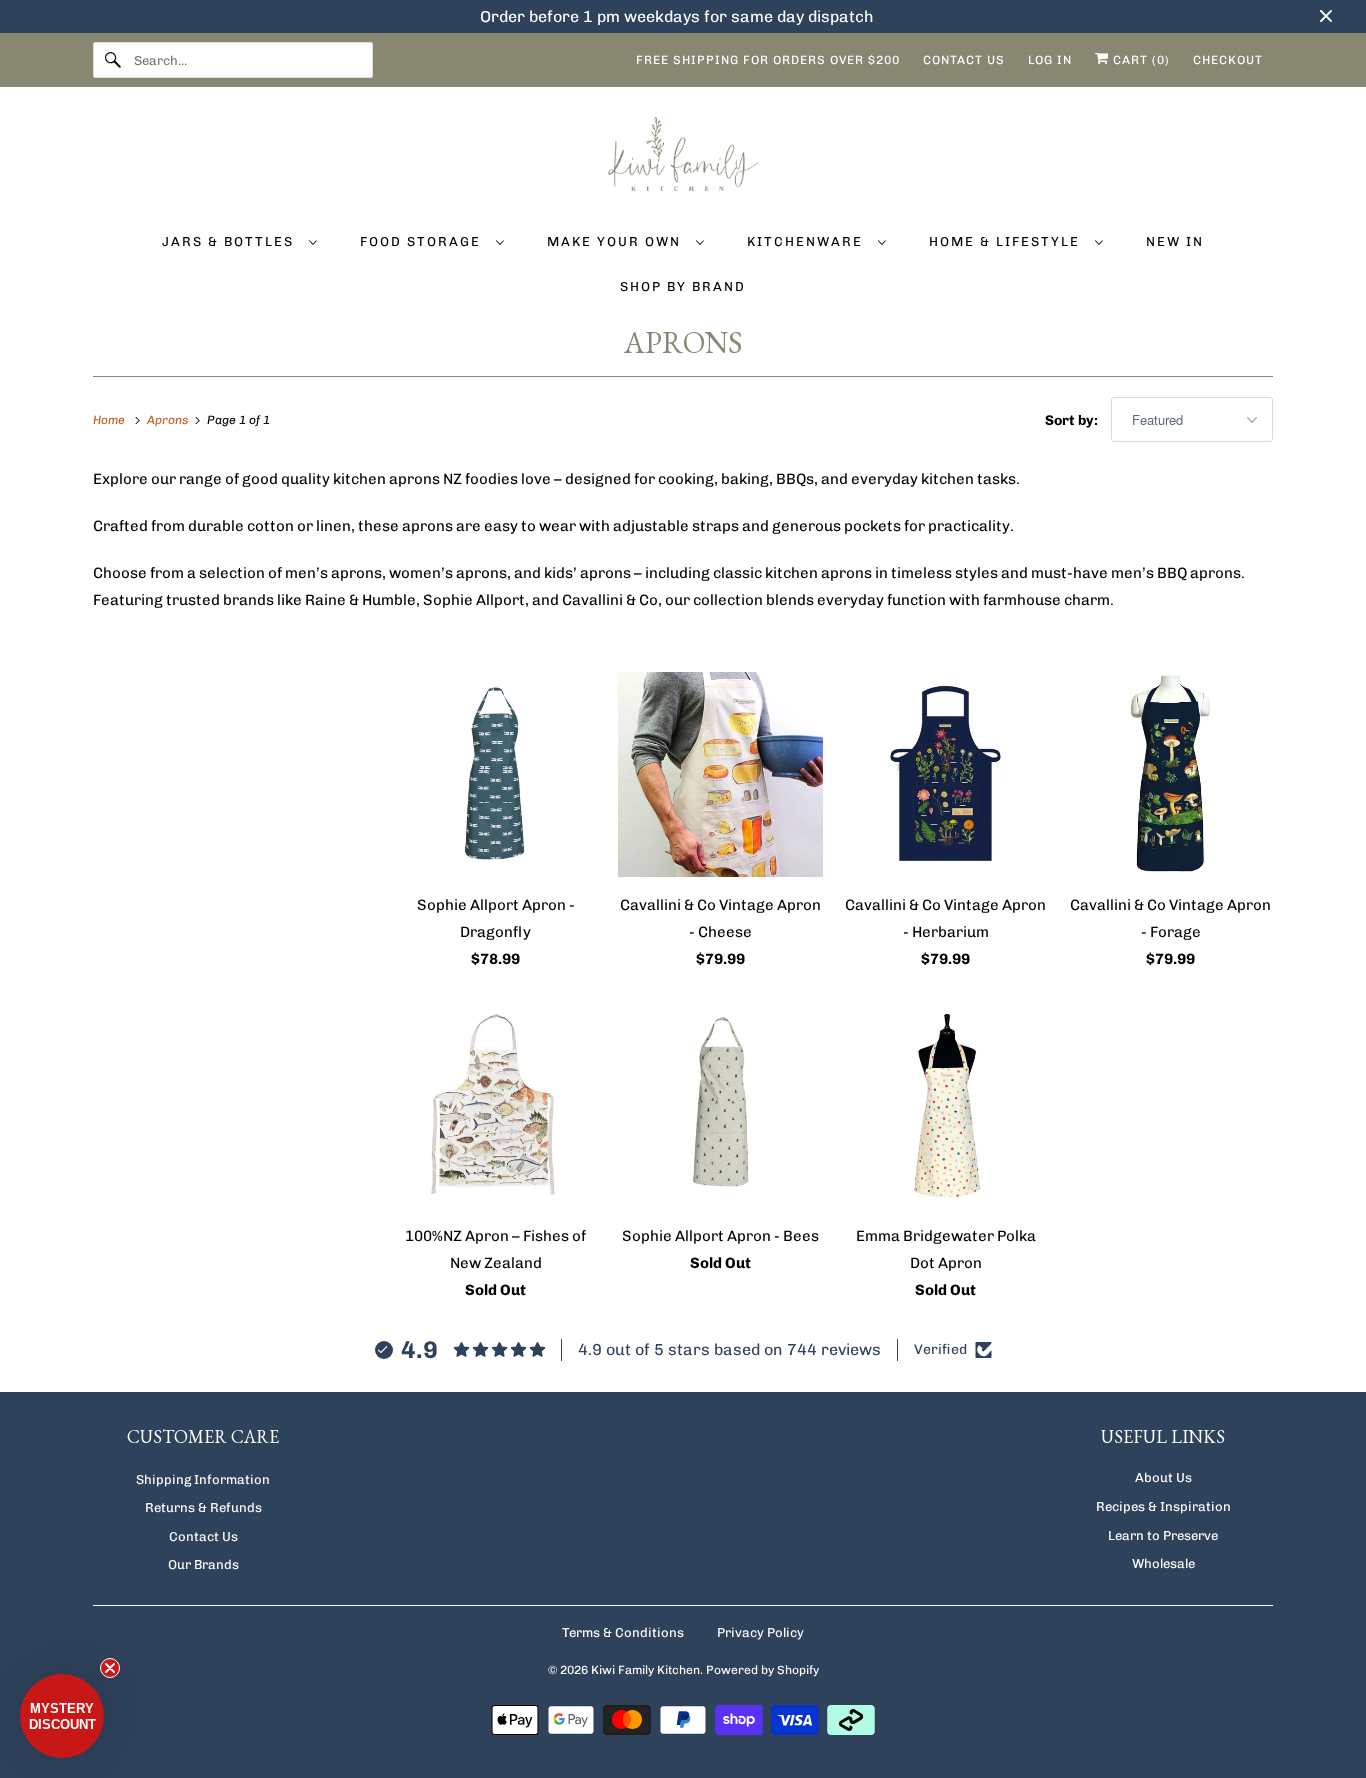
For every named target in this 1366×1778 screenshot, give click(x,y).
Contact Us (203, 1536)
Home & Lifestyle (1007, 241)
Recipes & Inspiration (1163, 1506)
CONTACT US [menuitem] (964, 60)
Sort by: (1073, 420)
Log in (1050, 60)
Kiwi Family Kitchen (645, 1670)
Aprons (683, 342)
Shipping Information (203, 1479)
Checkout (1228, 60)
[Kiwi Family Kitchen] (683, 157)
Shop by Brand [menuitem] (683, 286)
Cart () (1139, 60)
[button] (62, 1716)
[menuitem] (239, 240)
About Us (1163, 1477)
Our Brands (203, 1564)
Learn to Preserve (1163, 1535)
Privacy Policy (760, 1632)
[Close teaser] (110, 1668)
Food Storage (423, 241)
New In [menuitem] (1175, 241)
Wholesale (1163, 1563)
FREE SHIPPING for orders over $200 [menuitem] (768, 60)
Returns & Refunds (203, 1507)
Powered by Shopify (762, 1670)
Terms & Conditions (623, 1632)
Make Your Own (616, 241)
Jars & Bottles (230, 241)
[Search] (113, 60)
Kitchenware (807, 241)
